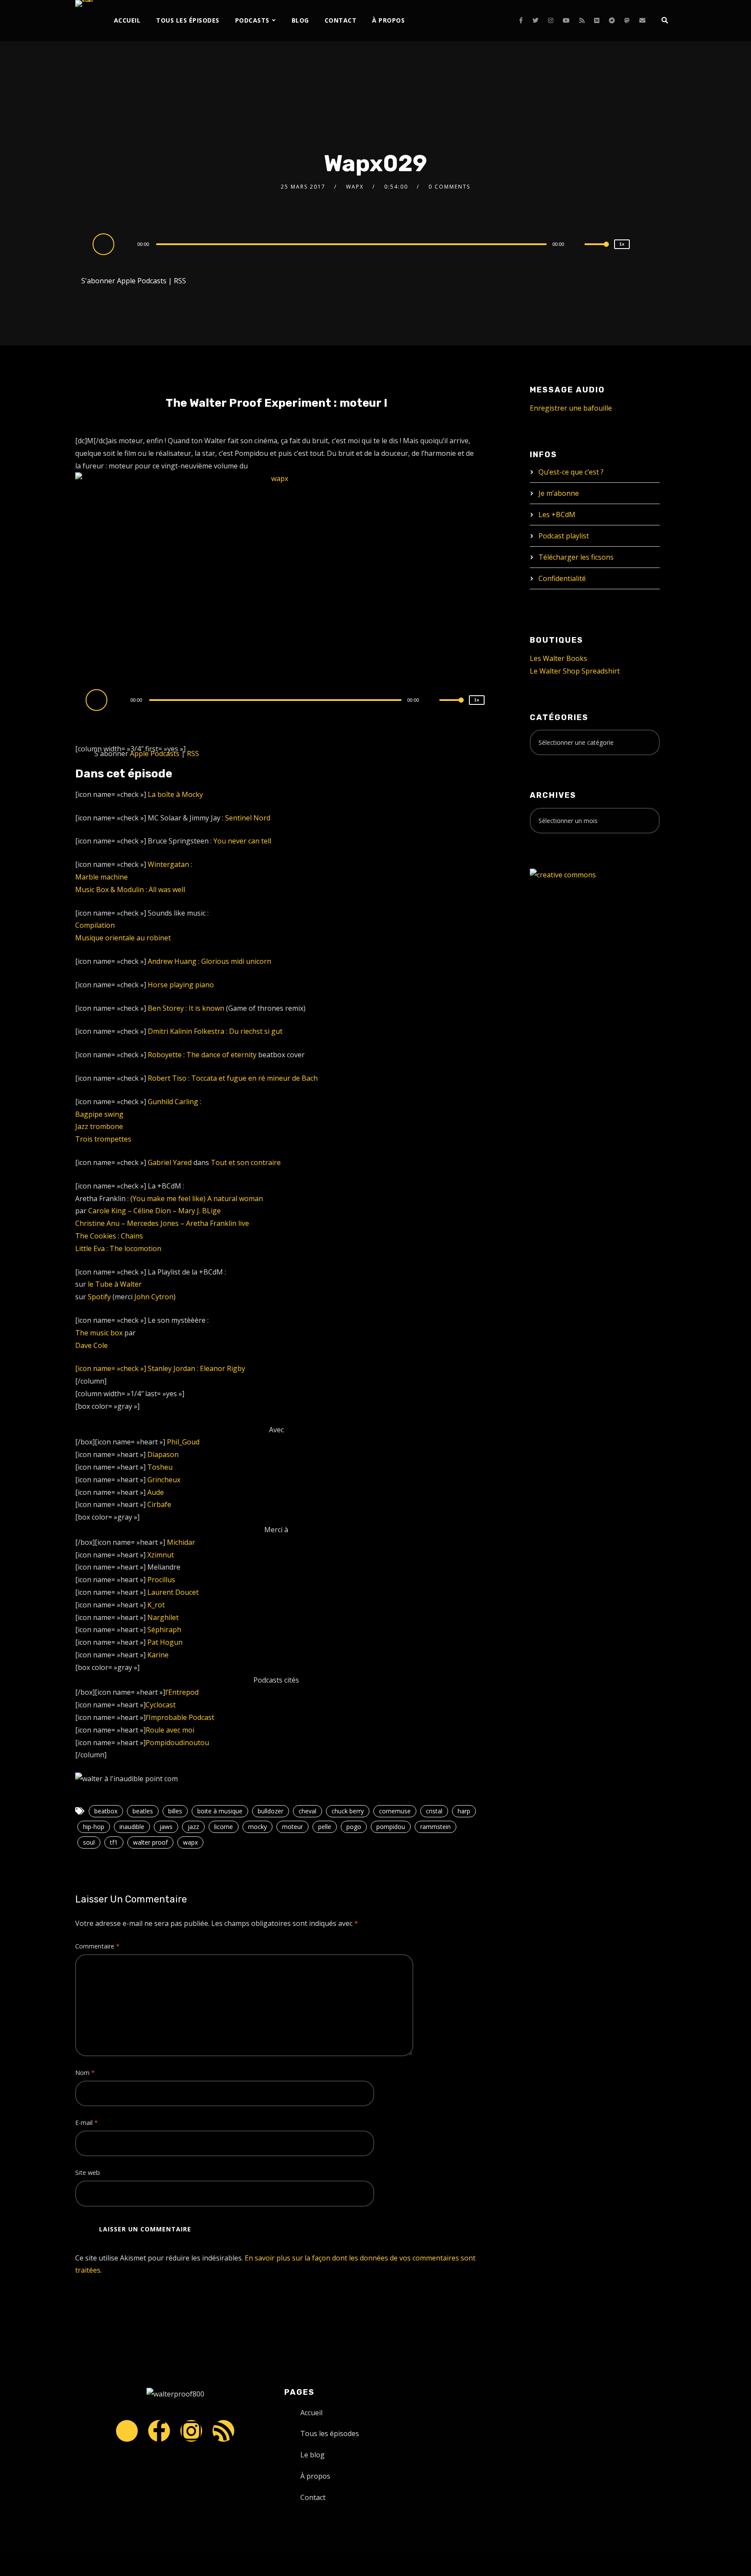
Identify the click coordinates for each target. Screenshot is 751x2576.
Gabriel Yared (170, 1162)
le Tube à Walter (115, 1284)
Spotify (99, 1297)
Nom (85, 2073)
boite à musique (220, 1811)
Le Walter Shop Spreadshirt (575, 671)
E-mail (86, 2123)
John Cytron (154, 1297)
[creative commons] (563, 874)
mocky (258, 1827)
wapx (190, 1842)
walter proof (150, 1842)
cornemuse (395, 1811)
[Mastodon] (627, 20)
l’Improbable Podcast (180, 1717)
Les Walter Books (558, 658)
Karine (158, 1655)
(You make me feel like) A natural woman (197, 1198)
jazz (193, 1827)
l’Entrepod (182, 1692)
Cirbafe (159, 1504)
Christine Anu (97, 1223)
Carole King (107, 1211)
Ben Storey (166, 1008)
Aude (156, 1492)
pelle (325, 1827)
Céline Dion (152, 1211)
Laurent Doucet (173, 1592)
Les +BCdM (557, 515)
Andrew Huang (172, 961)
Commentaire (97, 1946)
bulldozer (271, 1811)
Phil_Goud (183, 1442)
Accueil (127, 20)
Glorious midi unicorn (236, 961)
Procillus (161, 1580)
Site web (88, 2173)
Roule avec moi (170, 1730)
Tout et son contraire (246, 1162)
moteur (292, 1827)
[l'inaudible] (84, 3)
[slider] (597, 251)
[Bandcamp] (612, 20)
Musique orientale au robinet (123, 938)
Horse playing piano (181, 985)
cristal (434, 1811)
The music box (99, 1333)
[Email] (642, 20)
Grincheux (164, 1480)
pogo (354, 1827)
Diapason (163, 1454)
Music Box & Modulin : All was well (130, 890)
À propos (388, 20)
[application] (352, 244)
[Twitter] (535, 20)
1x (622, 244)
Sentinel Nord (248, 818)
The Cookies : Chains (109, 1236)
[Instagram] (551, 20)
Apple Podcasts (142, 281)
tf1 (114, 1842)
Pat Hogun (165, 1642)
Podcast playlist (564, 536)
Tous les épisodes (188, 20)
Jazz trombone (99, 1126)
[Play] (105, 244)
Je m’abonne (559, 493)
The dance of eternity (221, 1055)
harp (464, 1811)
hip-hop (94, 1827)
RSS (180, 281)
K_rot (156, 1605)
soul (89, 1842)
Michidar (181, 1542)
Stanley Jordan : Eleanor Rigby (196, 1368)
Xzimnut (161, 1555)
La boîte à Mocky (175, 794)
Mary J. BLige (199, 1211)
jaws (166, 1827)
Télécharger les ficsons (576, 557)
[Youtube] (566, 20)
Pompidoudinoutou (177, 1743)
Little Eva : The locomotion (118, 1248)
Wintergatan (168, 864)
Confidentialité (562, 578)
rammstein (435, 1827)
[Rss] (223, 2431)
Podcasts (252, 20)
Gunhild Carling (173, 1102)
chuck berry (348, 1811)
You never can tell (242, 841)
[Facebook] (521, 20)
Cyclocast (161, 1705)
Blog (300, 20)
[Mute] (578, 245)
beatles (143, 1811)
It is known (206, 1008)
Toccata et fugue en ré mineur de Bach (254, 1078)
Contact (341, 20)
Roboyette (165, 1055)
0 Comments (449, 187)
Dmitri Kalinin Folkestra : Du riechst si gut (215, 1031)
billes (175, 1811)
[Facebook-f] (159, 2431)
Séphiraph (164, 1630)
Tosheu (160, 1467)
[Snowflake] (127, 2431)
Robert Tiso (167, 1078)
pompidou (391, 1827)
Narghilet (163, 1617)
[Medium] (597, 20)
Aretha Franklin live (218, 1223)
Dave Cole (91, 1345)
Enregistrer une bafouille (571, 408)
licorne (224, 1827)
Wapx (355, 187)
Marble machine (101, 877)
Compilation (95, 925)
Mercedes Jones (153, 1223)
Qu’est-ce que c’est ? (571, 472)
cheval (307, 1811)
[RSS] (582, 20)
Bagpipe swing (99, 1114)
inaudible (132, 1827)
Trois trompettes (103, 1139)
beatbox (106, 1811)
